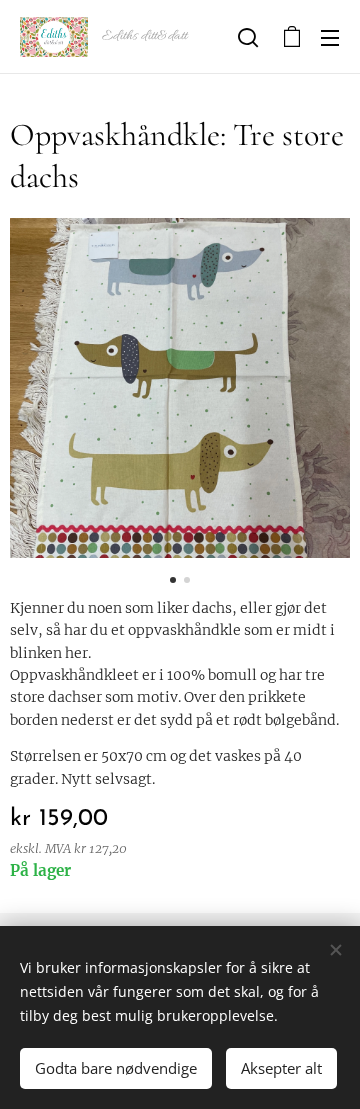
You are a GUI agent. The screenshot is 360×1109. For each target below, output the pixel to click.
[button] (248, 37)
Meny (330, 37)
